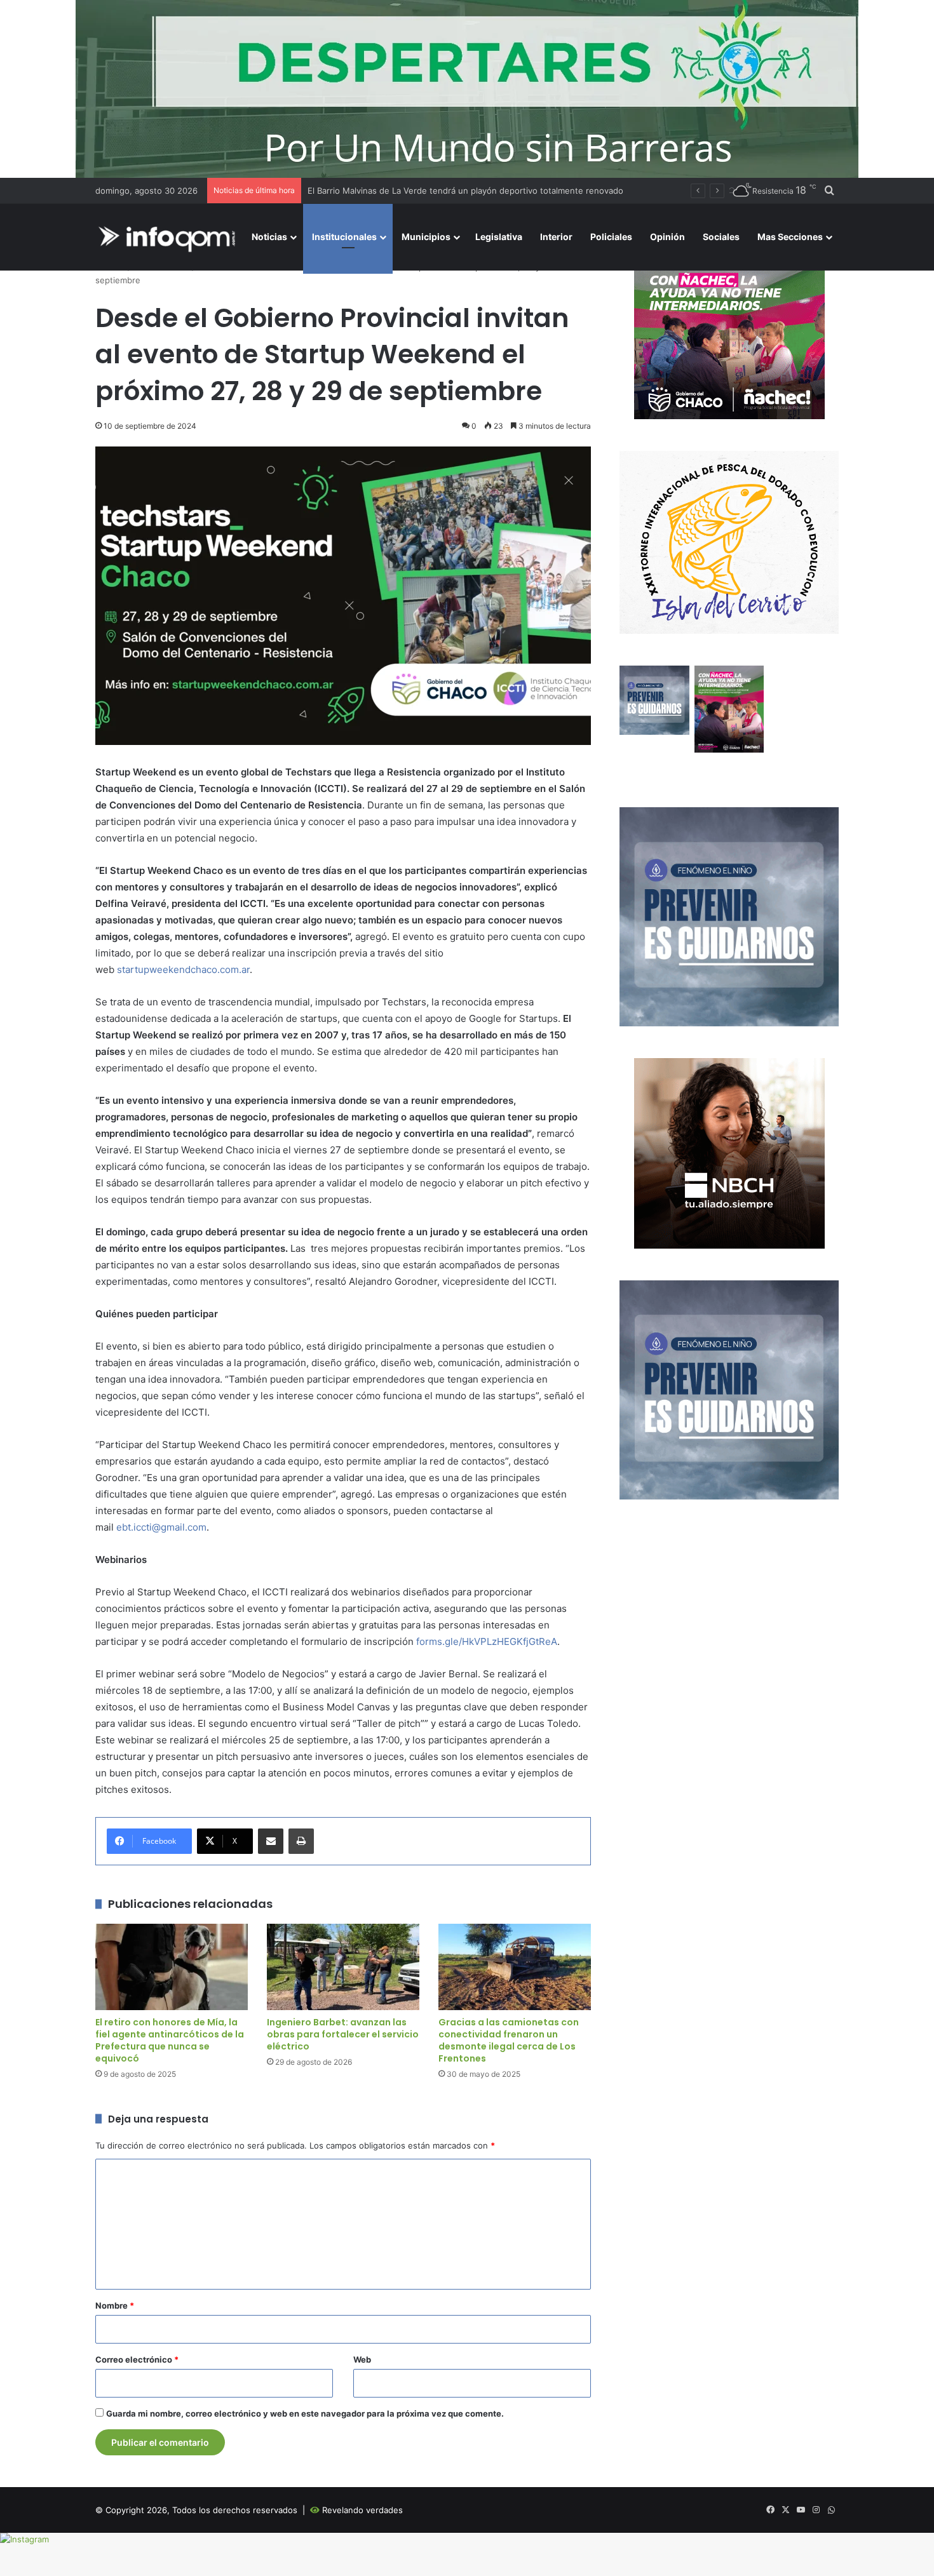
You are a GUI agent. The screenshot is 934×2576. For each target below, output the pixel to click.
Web (362, 2359)
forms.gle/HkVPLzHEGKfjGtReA (487, 1641)
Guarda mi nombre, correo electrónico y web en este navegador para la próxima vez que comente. (305, 2413)
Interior (556, 237)
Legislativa (499, 237)
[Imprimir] (301, 1841)
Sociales (721, 237)
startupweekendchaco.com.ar (183, 969)
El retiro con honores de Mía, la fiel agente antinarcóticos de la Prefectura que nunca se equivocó (170, 2040)
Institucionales (344, 237)
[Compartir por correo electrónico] (271, 1841)
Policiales (611, 237)
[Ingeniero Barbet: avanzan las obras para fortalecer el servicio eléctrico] (343, 1967)
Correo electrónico (137, 2359)
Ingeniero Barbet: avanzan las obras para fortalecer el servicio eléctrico (343, 2034)
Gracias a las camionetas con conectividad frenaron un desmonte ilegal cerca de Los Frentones (509, 2040)
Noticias (269, 237)
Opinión (667, 237)
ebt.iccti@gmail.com (161, 1527)
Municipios (426, 237)
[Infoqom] (169, 237)
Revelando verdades (362, 2510)
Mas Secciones (790, 237)
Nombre (115, 2305)
